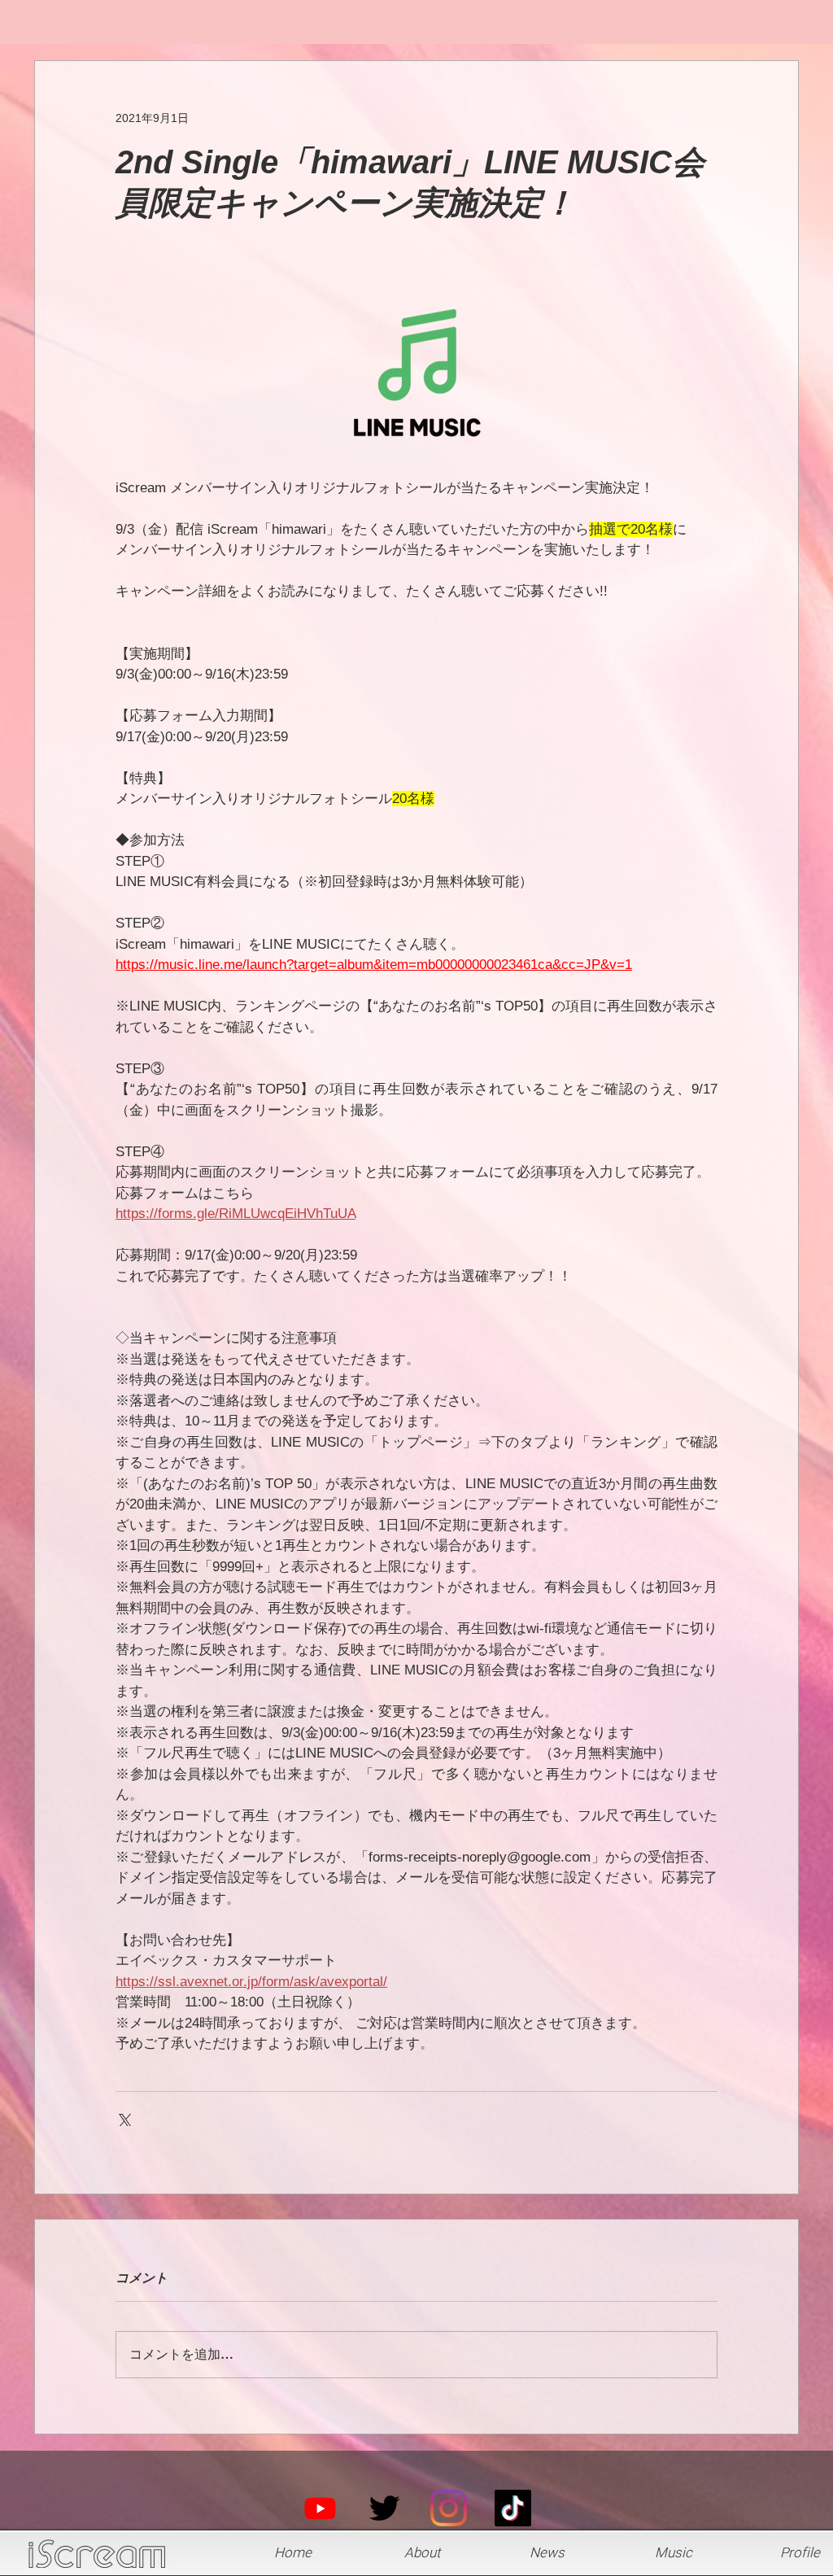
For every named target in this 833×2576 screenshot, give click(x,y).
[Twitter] (384, 2508)
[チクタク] (513, 2508)
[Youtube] (320, 2508)
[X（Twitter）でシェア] (123, 2118)
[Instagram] (449, 2508)
